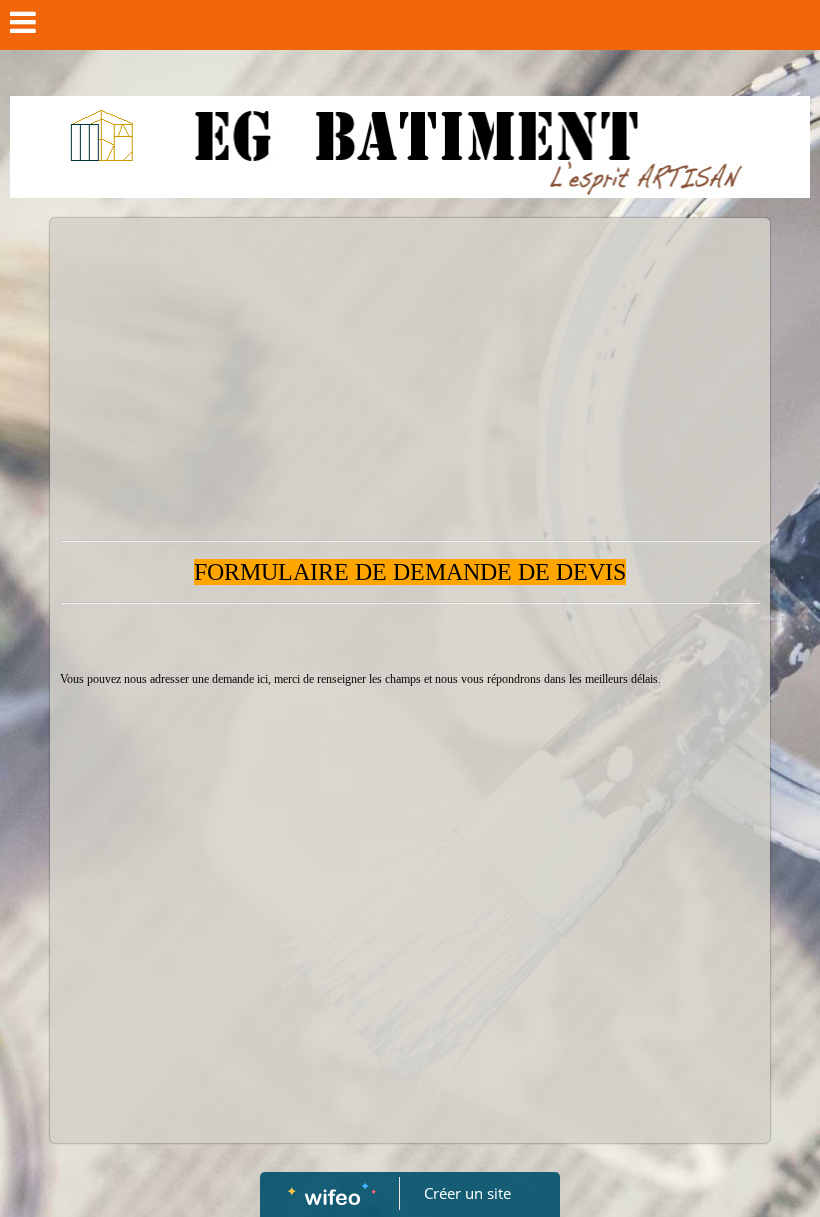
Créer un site (467, 1193)
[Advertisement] (410, 378)
